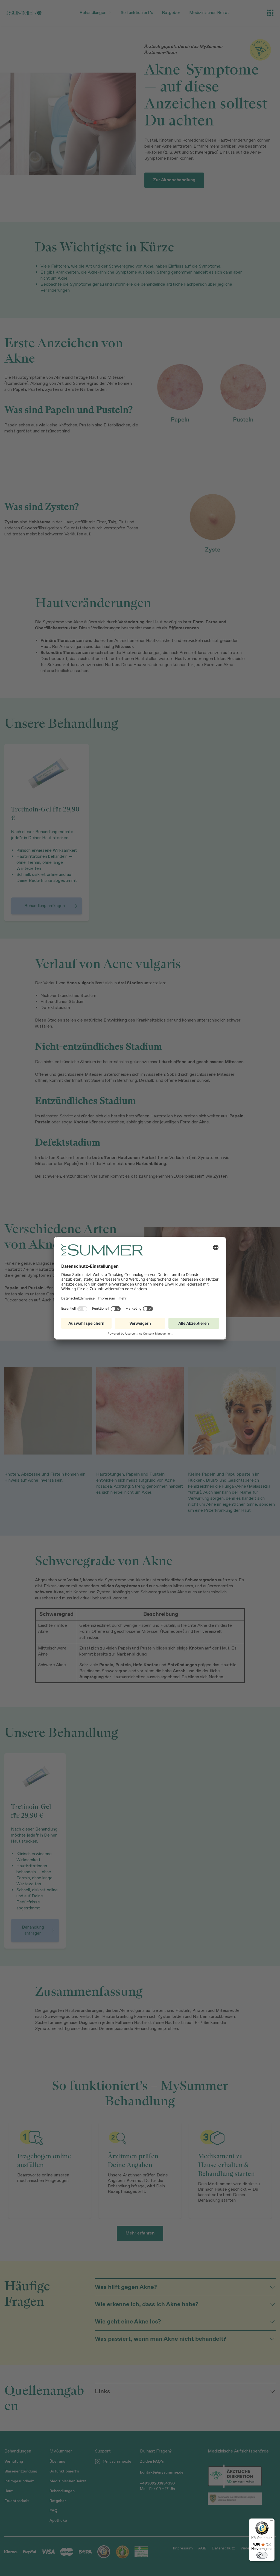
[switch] (262, 2555)
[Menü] (271, 2522)
